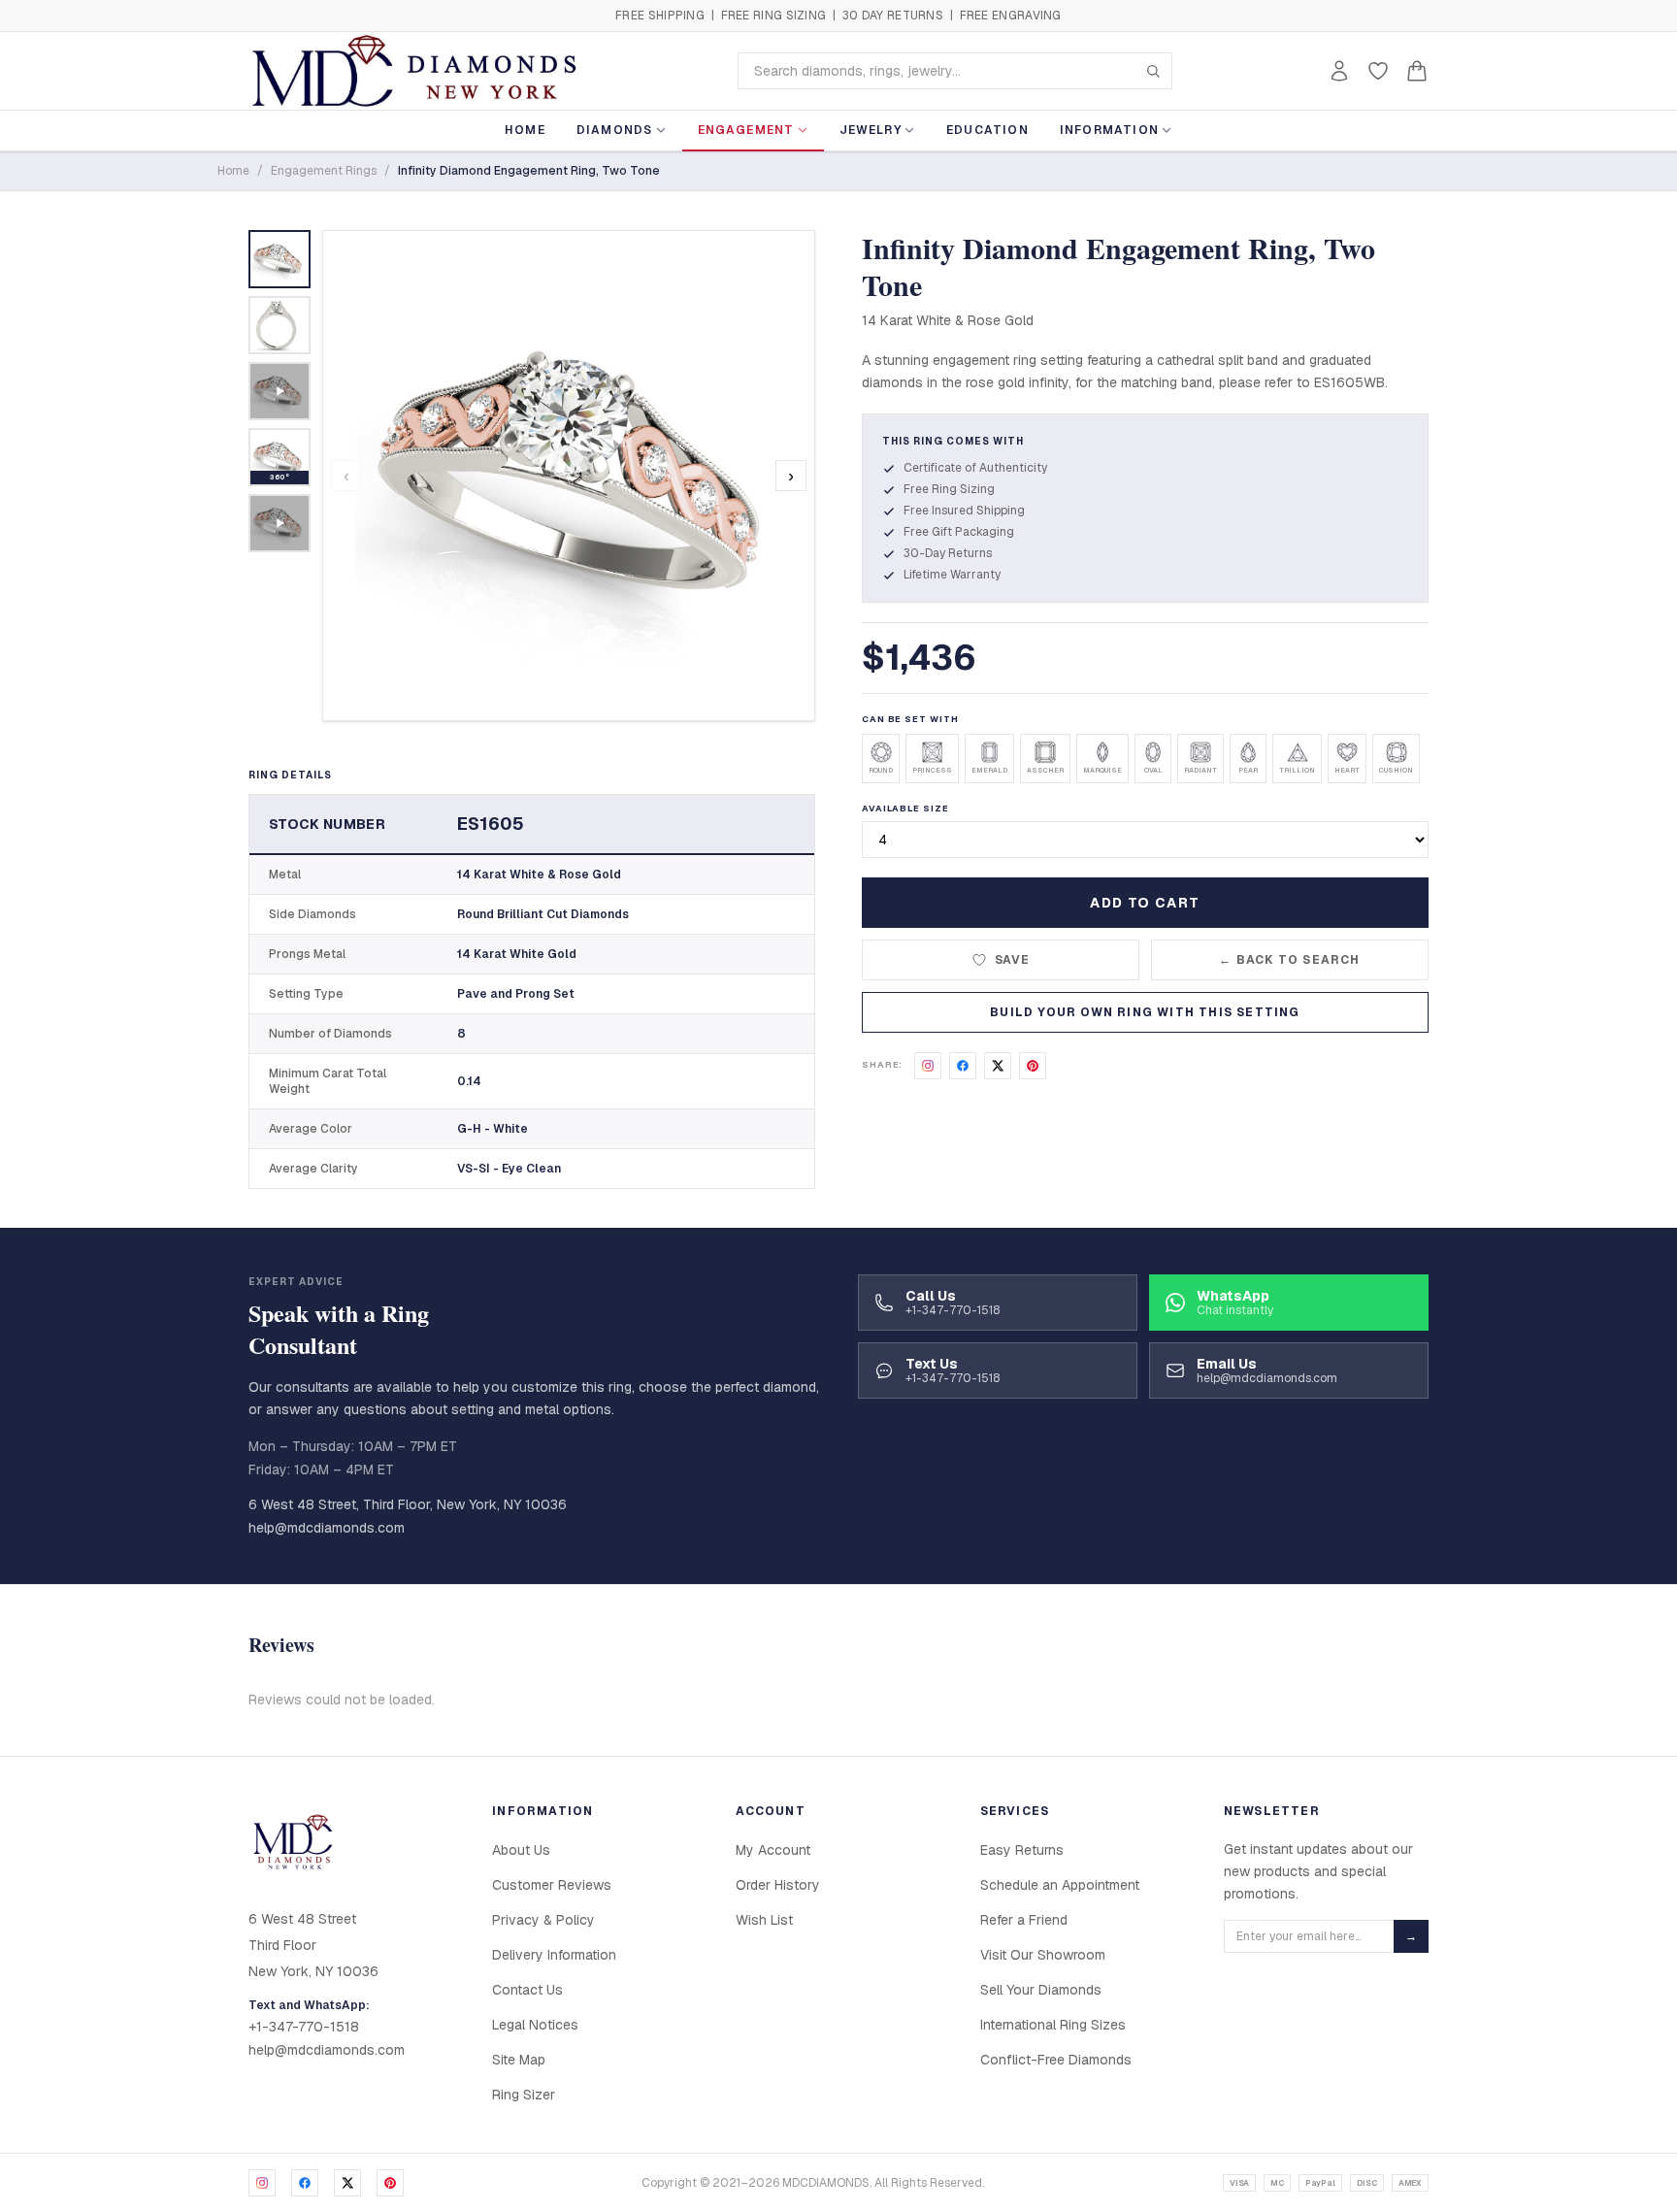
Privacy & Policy (543, 1920)
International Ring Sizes (1053, 2025)
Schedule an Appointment (1060, 1885)
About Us (521, 1850)
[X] (347, 2183)
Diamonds (615, 130)
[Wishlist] (1378, 71)
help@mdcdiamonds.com (327, 1528)
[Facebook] (305, 2183)
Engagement (746, 130)
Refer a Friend (1024, 1920)
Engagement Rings (324, 171)
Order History (778, 1885)
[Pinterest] (390, 2183)
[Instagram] (262, 2183)
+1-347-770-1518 (304, 2027)
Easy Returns (1022, 1850)
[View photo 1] (279, 259)
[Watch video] (279, 391)
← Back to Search (1289, 960)
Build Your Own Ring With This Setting (1145, 1012)
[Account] (1339, 71)
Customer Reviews (552, 1885)
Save (1013, 960)
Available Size (905, 809)
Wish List (764, 1920)
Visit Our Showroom (1043, 1955)
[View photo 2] (279, 325)
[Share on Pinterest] (1033, 1066)
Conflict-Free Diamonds (1056, 2060)
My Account (773, 1850)
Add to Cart (1145, 903)
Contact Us (527, 1990)
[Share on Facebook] (963, 1066)
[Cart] (1417, 71)
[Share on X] (998, 1066)
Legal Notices (535, 2025)
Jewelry (871, 130)
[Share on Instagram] (928, 1066)
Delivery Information (554, 1955)
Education (987, 130)
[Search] (1153, 71)
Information (1109, 130)
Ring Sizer (524, 2095)
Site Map (519, 2060)
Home (525, 130)
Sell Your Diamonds (1041, 1990)
